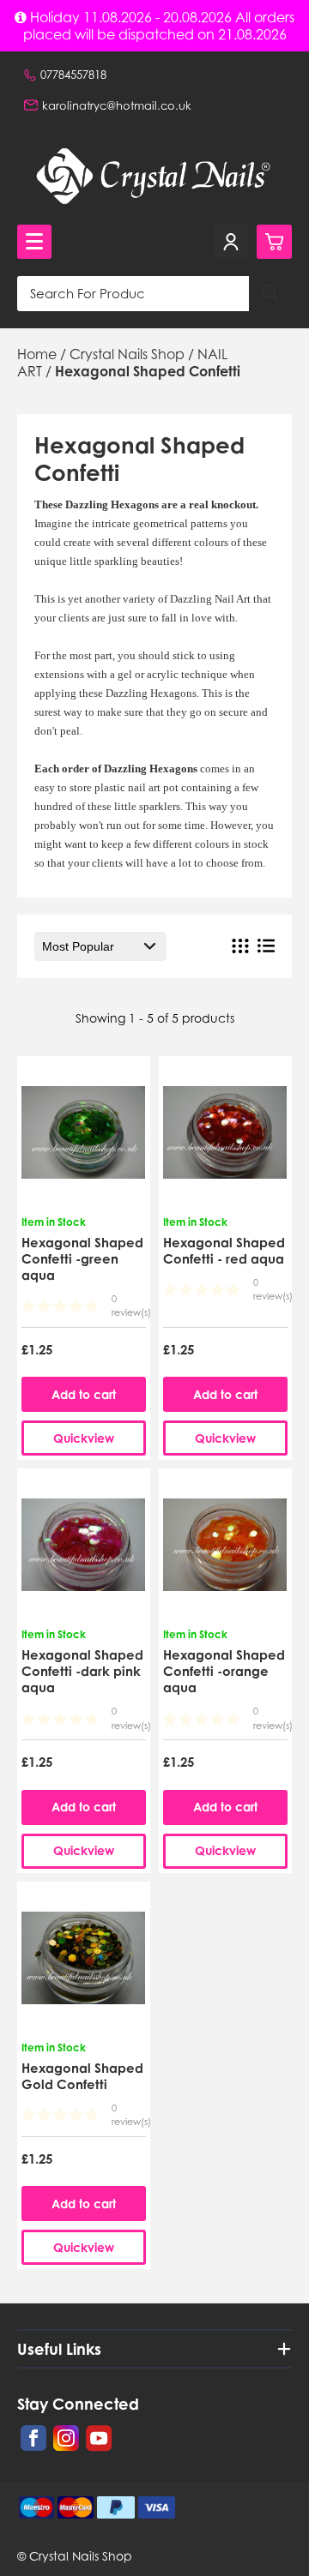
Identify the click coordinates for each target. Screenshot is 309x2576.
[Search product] (270, 294)
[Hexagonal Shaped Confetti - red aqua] (225, 1138)
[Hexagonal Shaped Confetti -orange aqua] (225, 1550)
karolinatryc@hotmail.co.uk (117, 105)
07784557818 (73, 75)
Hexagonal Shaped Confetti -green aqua (82, 1259)
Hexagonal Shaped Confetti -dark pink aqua (82, 1671)
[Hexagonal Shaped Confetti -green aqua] (83, 1138)
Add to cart (84, 1394)
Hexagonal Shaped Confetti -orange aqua (224, 1671)
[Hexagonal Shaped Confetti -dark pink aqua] (83, 1550)
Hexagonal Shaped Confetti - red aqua (224, 1251)
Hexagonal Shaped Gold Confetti (82, 2076)
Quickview (84, 1438)
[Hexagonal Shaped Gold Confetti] (83, 1963)
